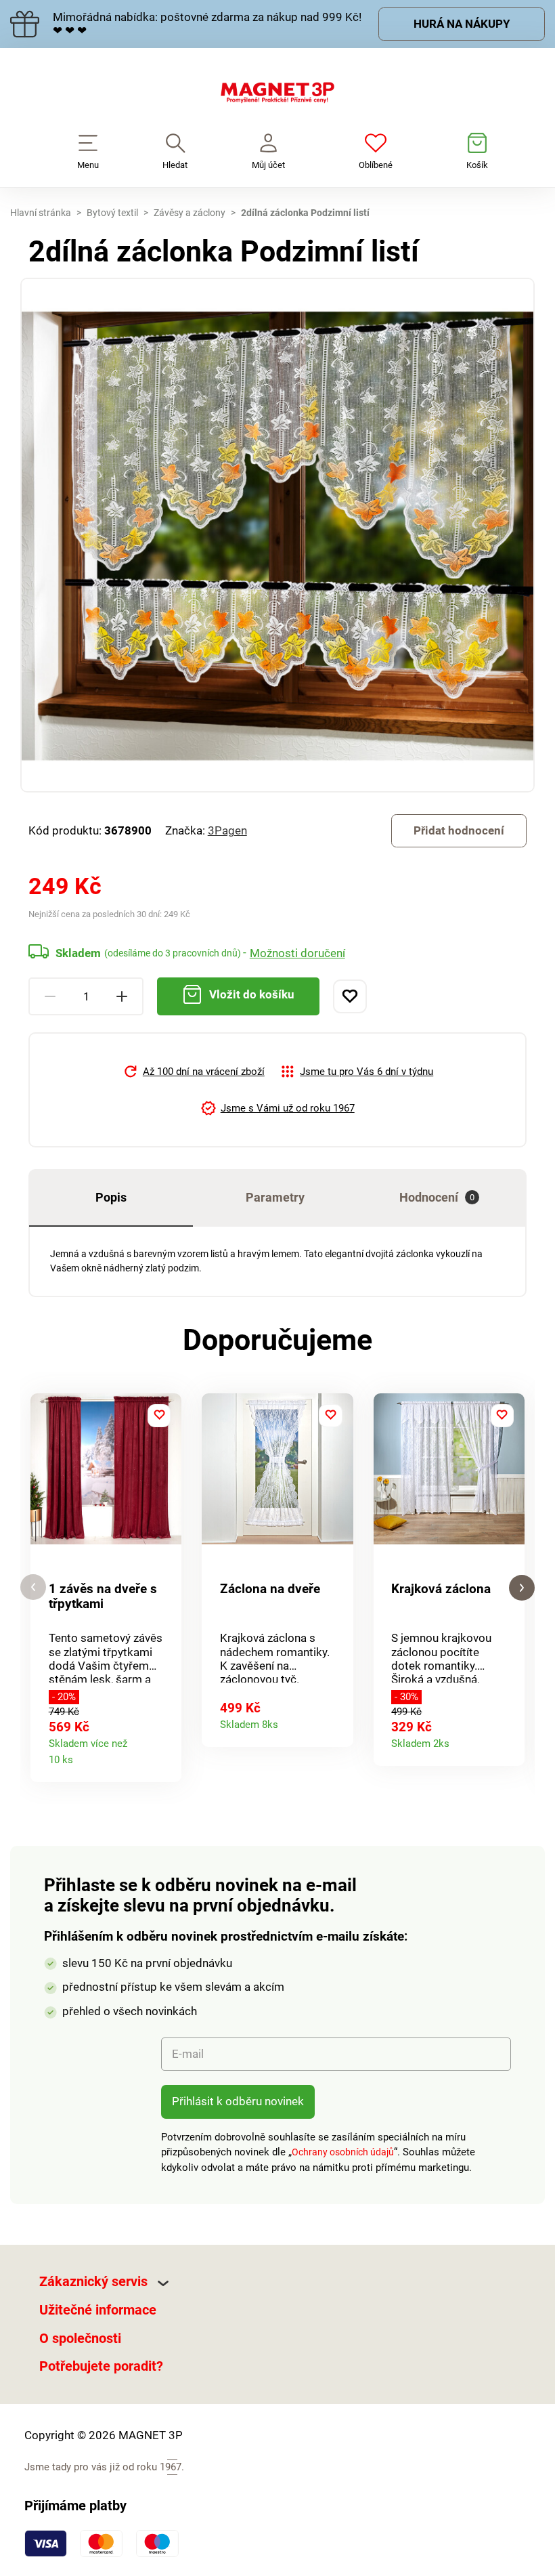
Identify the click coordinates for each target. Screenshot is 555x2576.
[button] (33, 1587)
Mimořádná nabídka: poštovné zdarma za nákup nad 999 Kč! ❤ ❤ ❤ (207, 24)
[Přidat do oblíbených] (350, 996)
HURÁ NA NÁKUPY (462, 24)
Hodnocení (437, 1197)
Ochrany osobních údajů (343, 2152)
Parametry (275, 1197)
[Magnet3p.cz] (277, 96)
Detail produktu (165, 1756)
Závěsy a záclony (190, 213)
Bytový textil (112, 213)
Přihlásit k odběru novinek (238, 2101)
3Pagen (227, 830)
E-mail (188, 2054)
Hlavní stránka (41, 213)
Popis (111, 1197)
